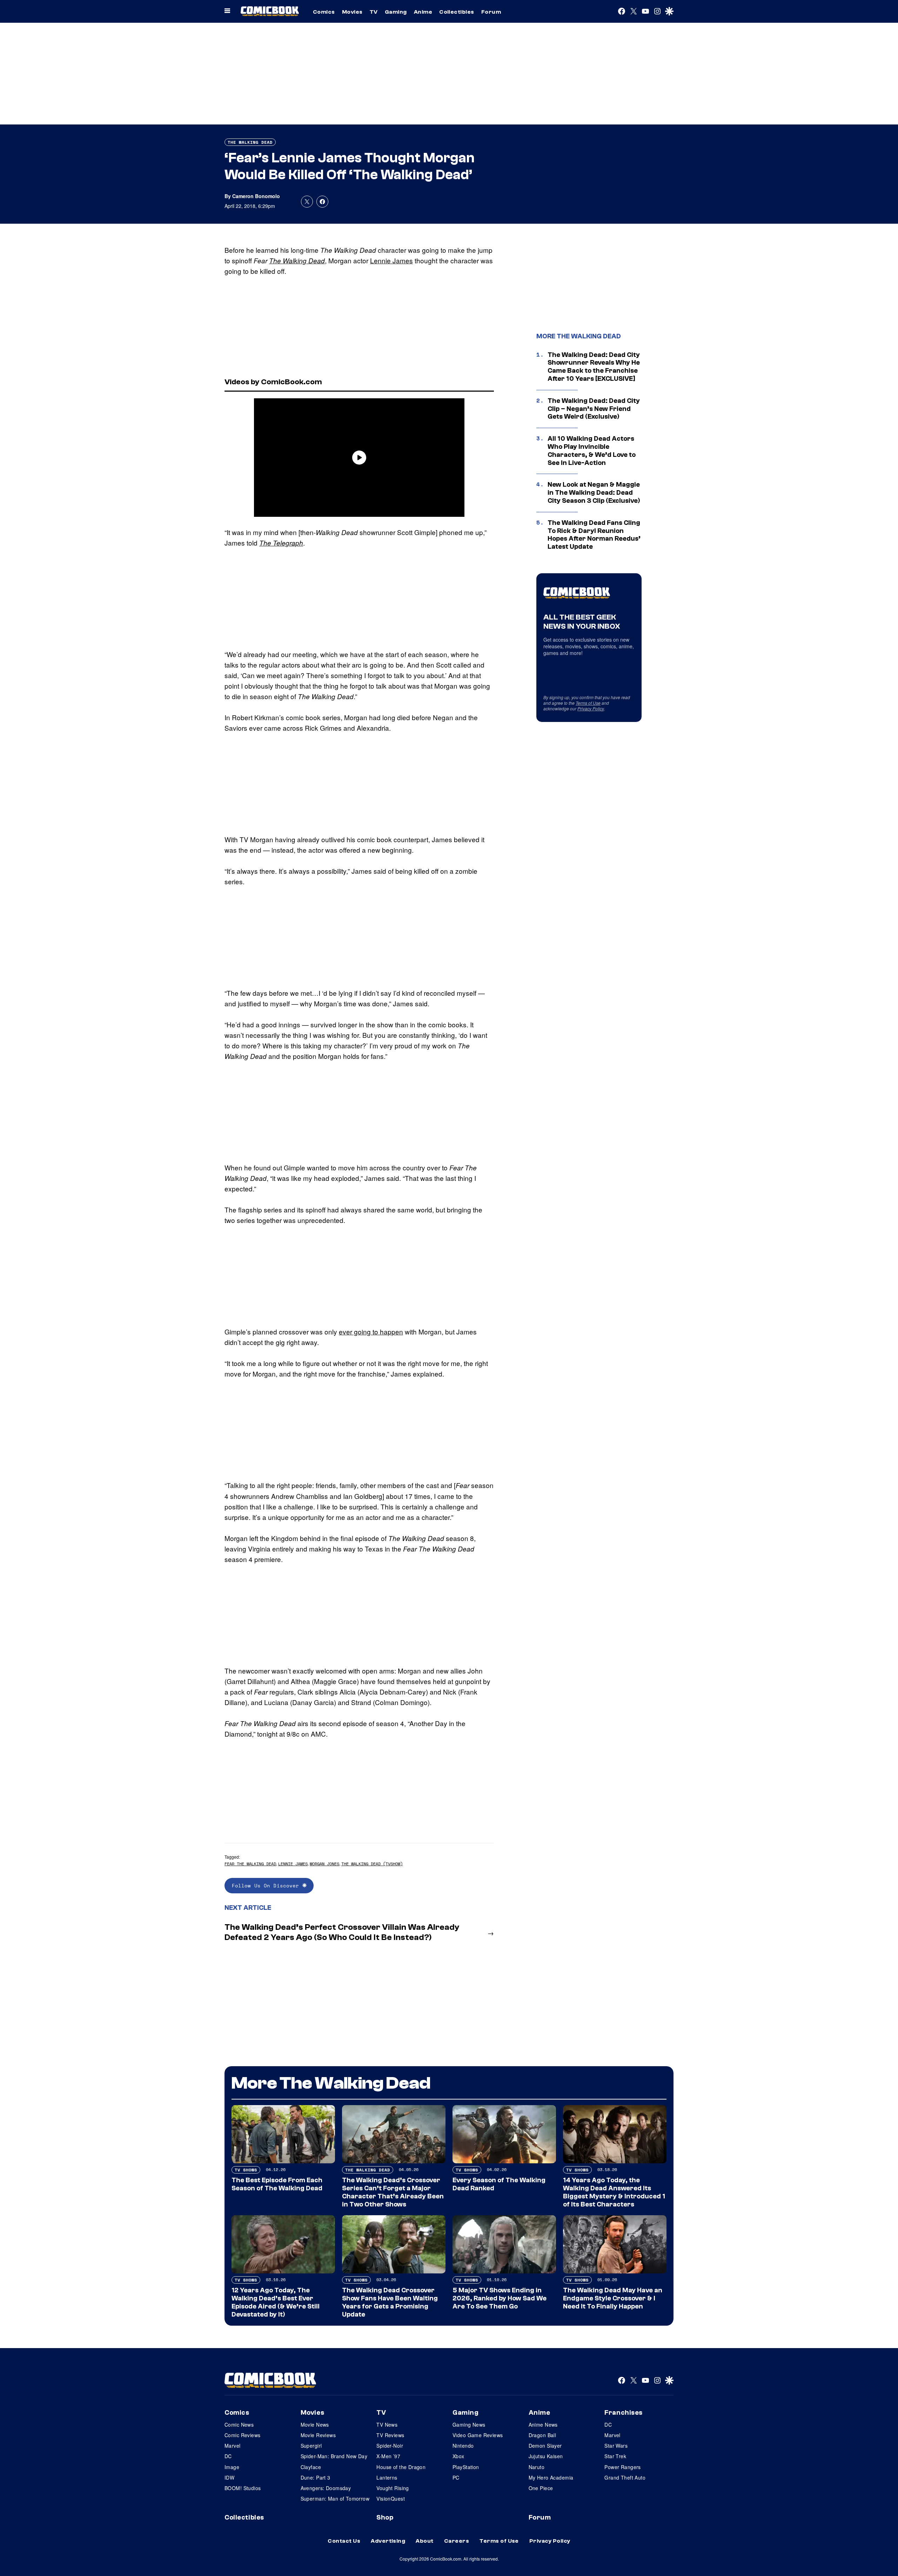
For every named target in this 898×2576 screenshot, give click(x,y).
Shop (385, 2517)
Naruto (537, 2467)
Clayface (311, 2467)
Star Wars (616, 2446)
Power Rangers (622, 2467)
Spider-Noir (390, 2446)
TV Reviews (390, 2435)
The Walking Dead (250, 142)
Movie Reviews (318, 2435)
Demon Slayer (545, 2446)
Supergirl (311, 2446)
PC (456, 2477)
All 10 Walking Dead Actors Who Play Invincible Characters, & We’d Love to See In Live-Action (592, 451)
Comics (324, 12)
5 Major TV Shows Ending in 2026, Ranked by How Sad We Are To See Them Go (500, 2298)
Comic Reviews (242, 2435)
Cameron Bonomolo (256, 196)
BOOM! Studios (243, 2488)
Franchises (624, 2413)
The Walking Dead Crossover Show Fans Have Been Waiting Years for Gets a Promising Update (390, 2302)
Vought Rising (393, 2488)
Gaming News (469, 2425)
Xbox (458, 2456)
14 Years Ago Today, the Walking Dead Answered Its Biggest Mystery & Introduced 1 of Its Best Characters (614, 2192)
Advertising (388, 2541)
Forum (491, 12)
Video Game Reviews (478, 2435)
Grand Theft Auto (625, 2477)
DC (228, 2456)
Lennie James (391, 260)
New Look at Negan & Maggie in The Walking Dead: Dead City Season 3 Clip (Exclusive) (594, 493)
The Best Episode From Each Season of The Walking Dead (277, 2184)
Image (232, 2467)
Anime (423, 12)
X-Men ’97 (388, 2456)
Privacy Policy (591, 708)
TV (374, 12)
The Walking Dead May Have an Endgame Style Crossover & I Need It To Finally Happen (613, 2298)
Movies (352, 12)
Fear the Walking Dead (250, 1864)
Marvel (233, 2446)
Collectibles (457, 12)
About (424, 2541)
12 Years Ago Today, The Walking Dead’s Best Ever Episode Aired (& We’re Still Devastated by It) (276, 2302)
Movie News (315, 2425)
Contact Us (344, 2541)
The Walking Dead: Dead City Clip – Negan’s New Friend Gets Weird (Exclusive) (594, 409)
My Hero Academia (551, 2477)
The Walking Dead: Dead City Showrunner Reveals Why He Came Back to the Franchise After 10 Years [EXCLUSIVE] (594, 367)
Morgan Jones (324, 1864)
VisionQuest (391, 2499)
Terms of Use (588, 703)
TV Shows (246, 2170)
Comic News (239, 2425)
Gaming (396, 12)
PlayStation (466, 2467)
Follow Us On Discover (267, 1885)
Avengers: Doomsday (326, 2488)
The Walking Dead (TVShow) (372, 1864)
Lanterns (387, 2477)
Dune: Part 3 (316, 2477)
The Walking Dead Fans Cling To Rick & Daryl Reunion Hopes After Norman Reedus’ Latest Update (594, 535)
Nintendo (463, 2446)
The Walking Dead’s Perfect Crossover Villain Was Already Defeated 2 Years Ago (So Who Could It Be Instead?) (342, 1932)
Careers (457, 2541)
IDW (229, 2477)
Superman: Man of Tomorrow (335, 2499)
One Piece (541, 2488)
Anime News (543, 2425)
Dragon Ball (542, 2435)
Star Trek (615, 2456)
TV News (387, 2425)
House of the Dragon (401, 2467)
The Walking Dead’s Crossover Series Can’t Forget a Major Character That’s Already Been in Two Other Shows (393, 2192)
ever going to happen (371, 1331)
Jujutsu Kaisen (546, 2456)
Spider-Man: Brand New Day (334, 2456)
